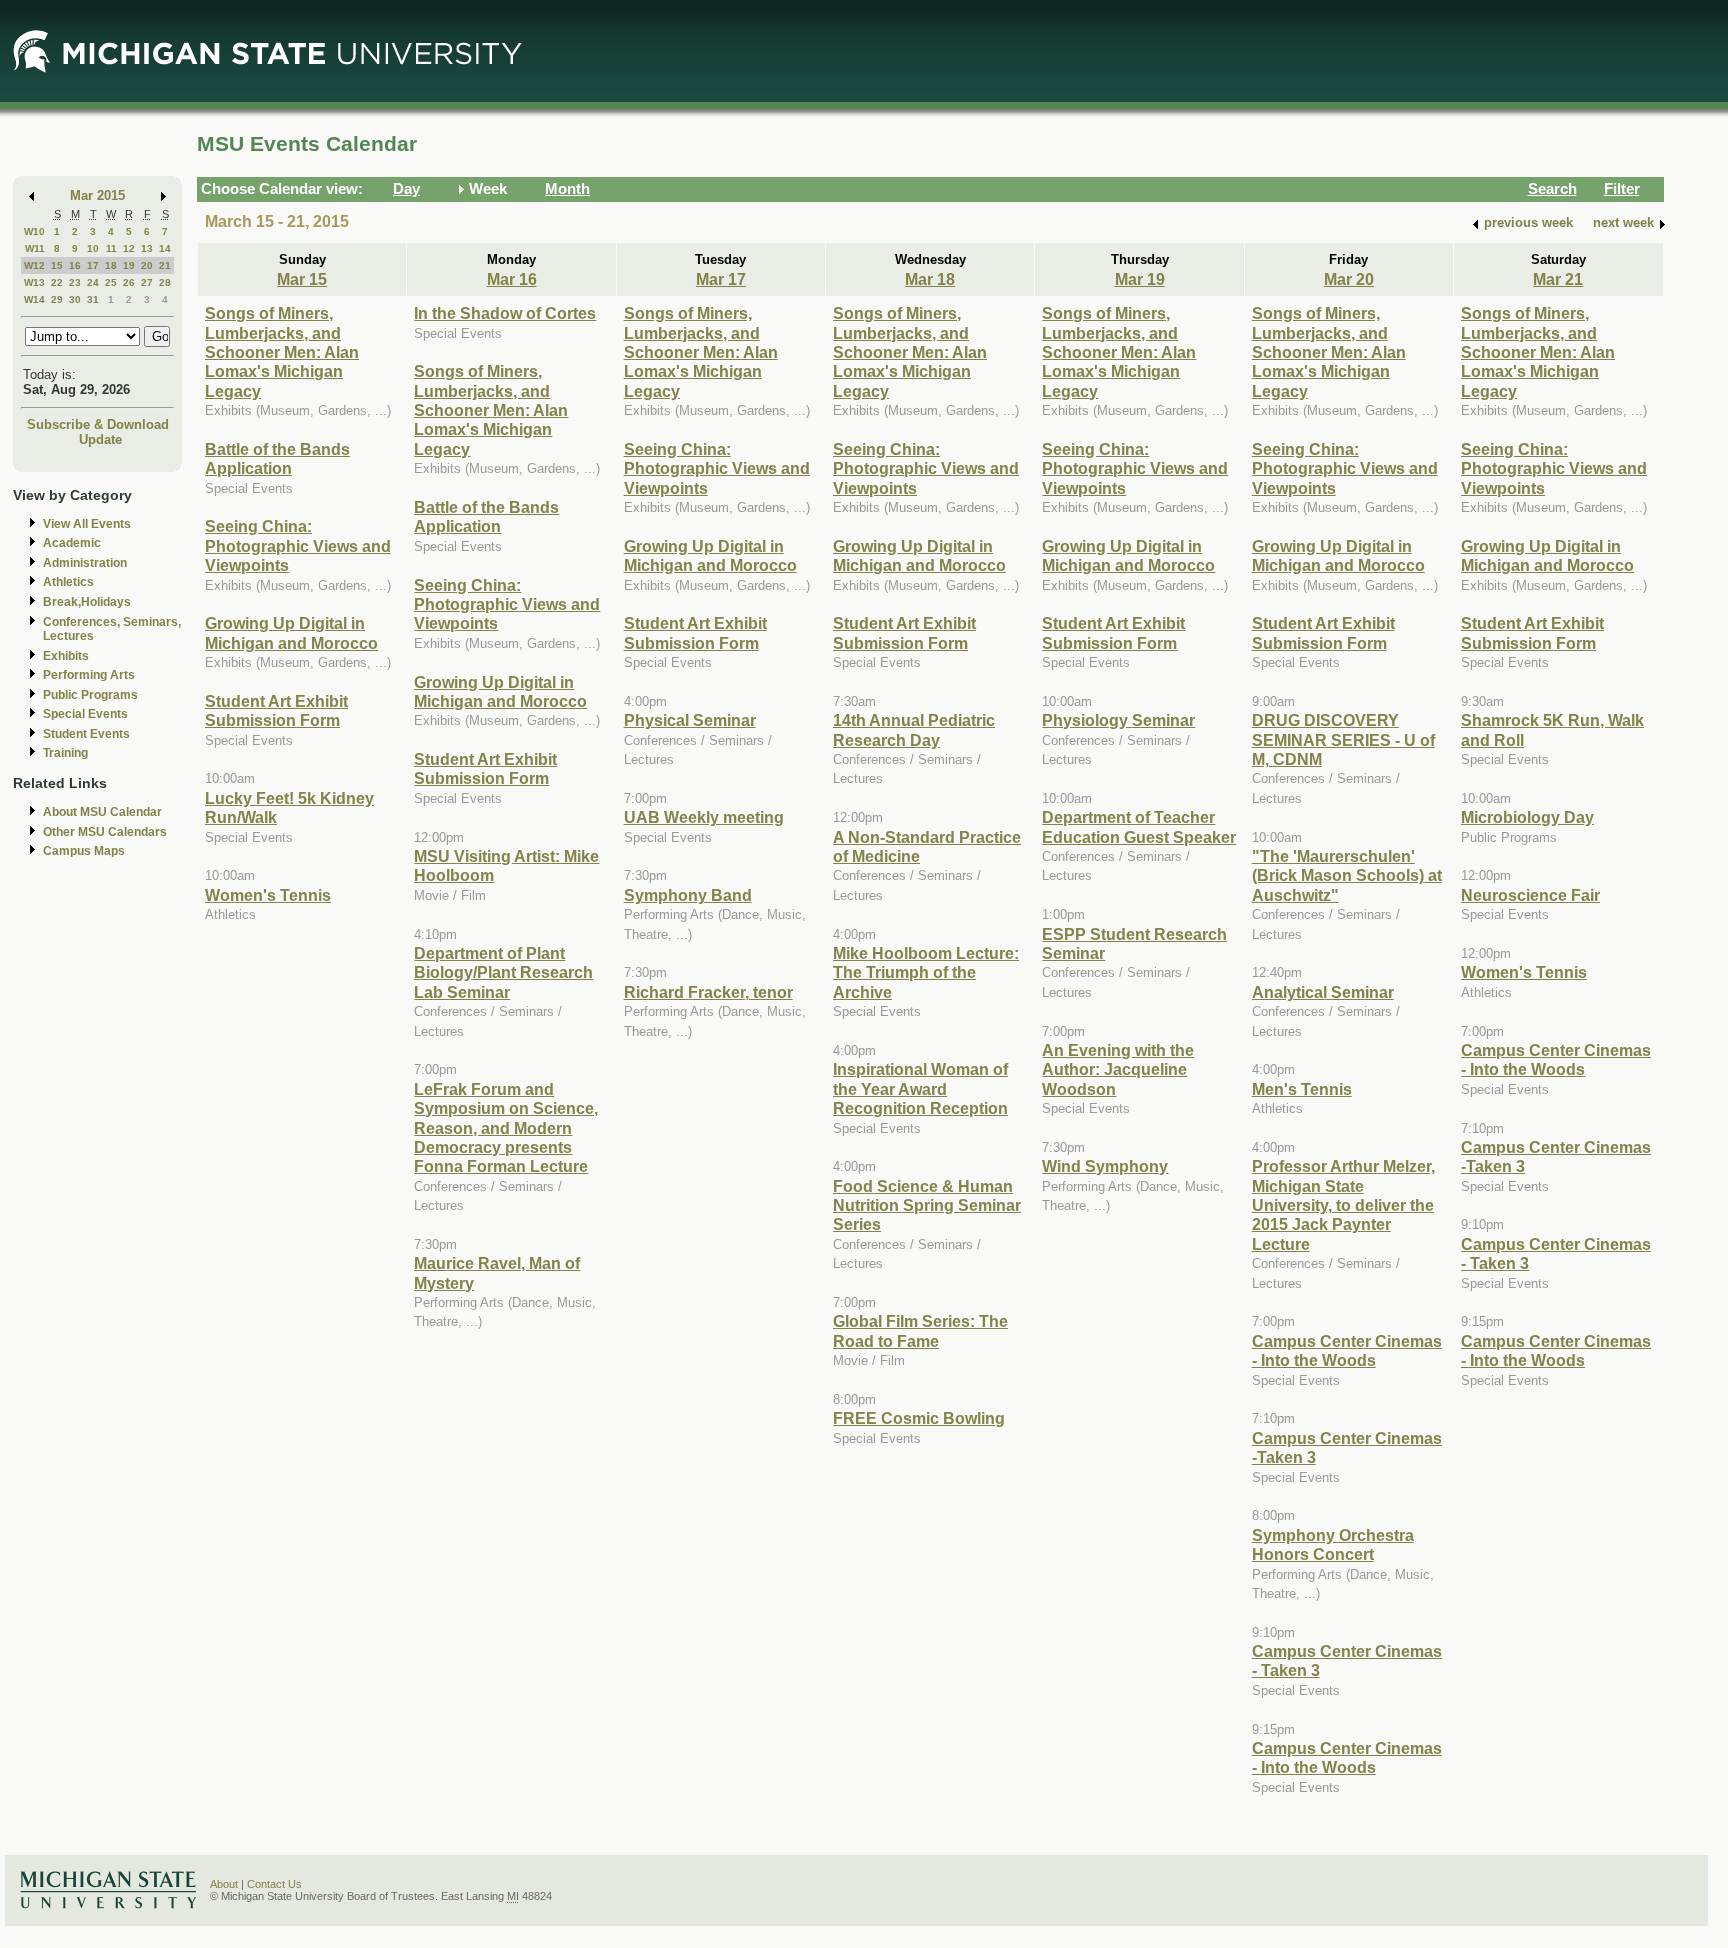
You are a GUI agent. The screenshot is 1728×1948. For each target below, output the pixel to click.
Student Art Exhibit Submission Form (276, 710)
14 (165, 248)
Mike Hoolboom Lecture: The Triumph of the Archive (926, 972)
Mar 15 (302, 279)
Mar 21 (1558, 279)
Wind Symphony (1105, 1166)
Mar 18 (930, 279)
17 (93, 265)
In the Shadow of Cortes (505, 313)
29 (57, 299)
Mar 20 (1349, 279)
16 (75, 265)
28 (165, 282)
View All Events (87, 524)
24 (93, 282)
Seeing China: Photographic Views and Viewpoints (298, 545)
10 (93, 248)
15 (57, 265)
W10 (34, 231)
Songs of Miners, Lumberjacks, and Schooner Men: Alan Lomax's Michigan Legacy (282, 352)
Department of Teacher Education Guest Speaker (1139, 826)
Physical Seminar (690, 720)
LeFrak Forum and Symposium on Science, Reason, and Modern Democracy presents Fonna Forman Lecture (506, 1128)
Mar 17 (721, 279)
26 (129, 282)
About (224, 1884)
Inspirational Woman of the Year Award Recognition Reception (920, 1088)
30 (75, 299)
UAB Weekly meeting (704, 817)
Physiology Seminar (1118, 720)
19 (129, 265)
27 (147, 282)
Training (65, 753)
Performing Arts (89, 675)
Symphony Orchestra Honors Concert (1333, 1544)
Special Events (85, 714)
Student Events (86, 734)
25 (111, 282)
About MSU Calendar (102, 812)
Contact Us (274, 1884)
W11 (35, 248)
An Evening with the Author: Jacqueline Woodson (1118, 1069)
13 (147, 248)
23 (75, 282)
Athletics (68, 582)
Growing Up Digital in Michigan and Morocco (291, 632)
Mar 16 (512, 279)
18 (111, 265)
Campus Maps (84, 851)
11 (111, 248)
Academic (72, 543)
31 (93, 299)
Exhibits (66, 656)
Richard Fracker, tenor (708, 992)
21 (165, 265)
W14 (34, 299)
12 (129, 248)
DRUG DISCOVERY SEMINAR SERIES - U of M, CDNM (1343, 739)
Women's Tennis (268, 895)
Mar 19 (1140, 279)
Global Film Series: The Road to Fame (920, 1330)
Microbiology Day (1527, 817)
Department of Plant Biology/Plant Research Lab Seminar (503, 972)
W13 (34, 282)
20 (147, 265)
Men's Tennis (1302, 1089)
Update (100, 439)
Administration (85, 563)
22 (57, 282)
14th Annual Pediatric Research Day (914, 729)
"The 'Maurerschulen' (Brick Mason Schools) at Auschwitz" (1347, 875)
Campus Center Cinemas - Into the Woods (1347, 1350)
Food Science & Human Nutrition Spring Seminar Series (927, 1205)
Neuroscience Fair (1530, 895)
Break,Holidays (87, 602)
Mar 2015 (97, 195)
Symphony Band (688, 895)
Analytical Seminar (1323, 992)
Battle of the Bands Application (277, 458)
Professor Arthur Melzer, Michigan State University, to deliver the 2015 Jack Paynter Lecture (1343, 1205)
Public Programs (90, 695)
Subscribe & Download (98, 424)
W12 (34, 265)
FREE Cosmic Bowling (919, 1418)
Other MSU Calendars (105, 832)
